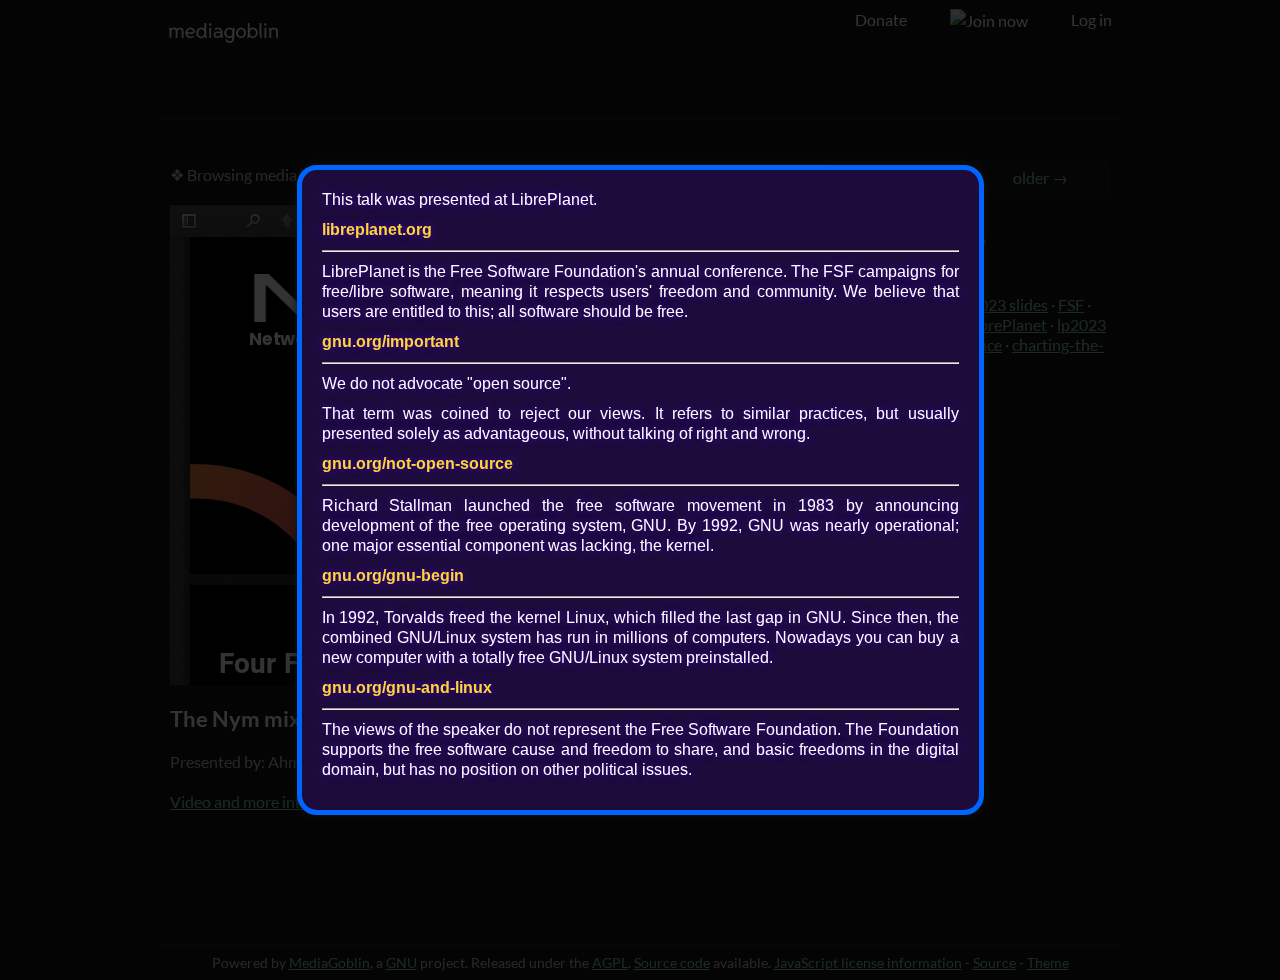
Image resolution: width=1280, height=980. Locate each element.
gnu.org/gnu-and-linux (407, 687)
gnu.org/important (390, 341)
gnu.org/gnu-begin (393, 575)
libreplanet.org (377, 229)
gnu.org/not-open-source (417, 463)
